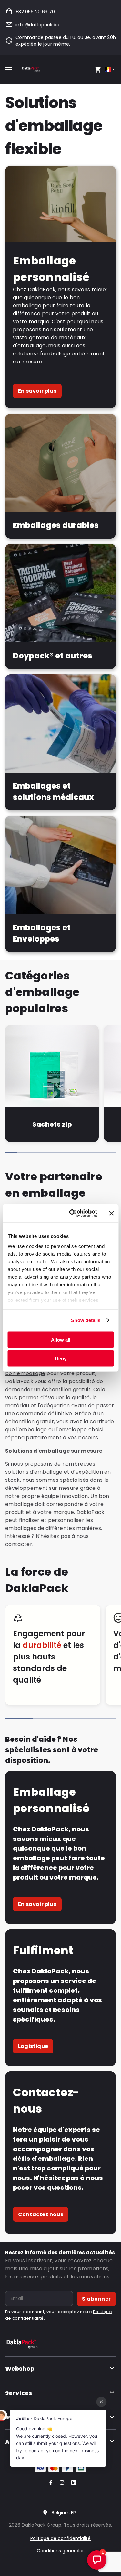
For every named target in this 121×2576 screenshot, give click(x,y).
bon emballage (25, 1373)
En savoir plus (37, 391)
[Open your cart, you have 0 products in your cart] (98, 69)
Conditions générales (61, 2551)
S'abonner (96, 2299)
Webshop (20, 2369)
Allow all (61, 1340)
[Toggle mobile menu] (8, 69)
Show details (86, 1320)
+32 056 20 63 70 (35, 12)
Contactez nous (41, 2214)
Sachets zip (52, 1124)
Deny (61, 1359)
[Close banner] (111, 1213)
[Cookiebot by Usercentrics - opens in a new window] (72, 1213)
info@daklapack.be (37, 25)
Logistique (33, 2046)
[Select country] (110, 70)
